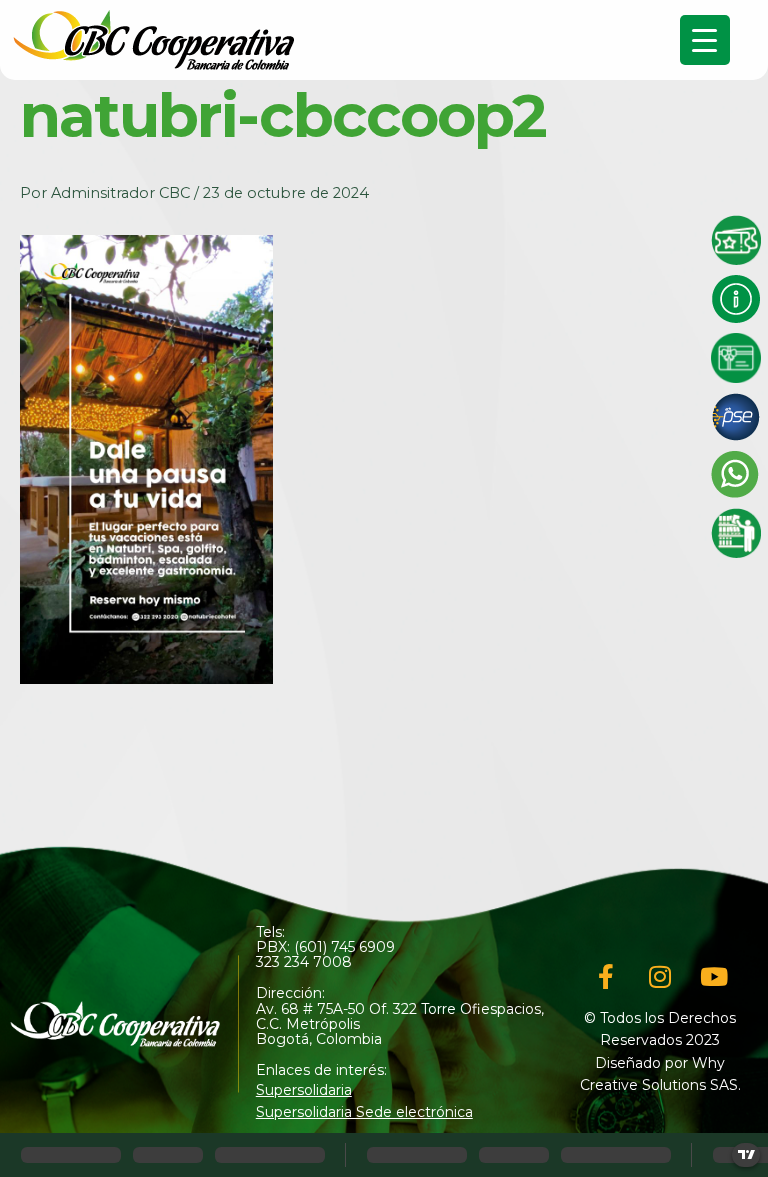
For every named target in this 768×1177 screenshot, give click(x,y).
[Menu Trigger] (705, 40)
